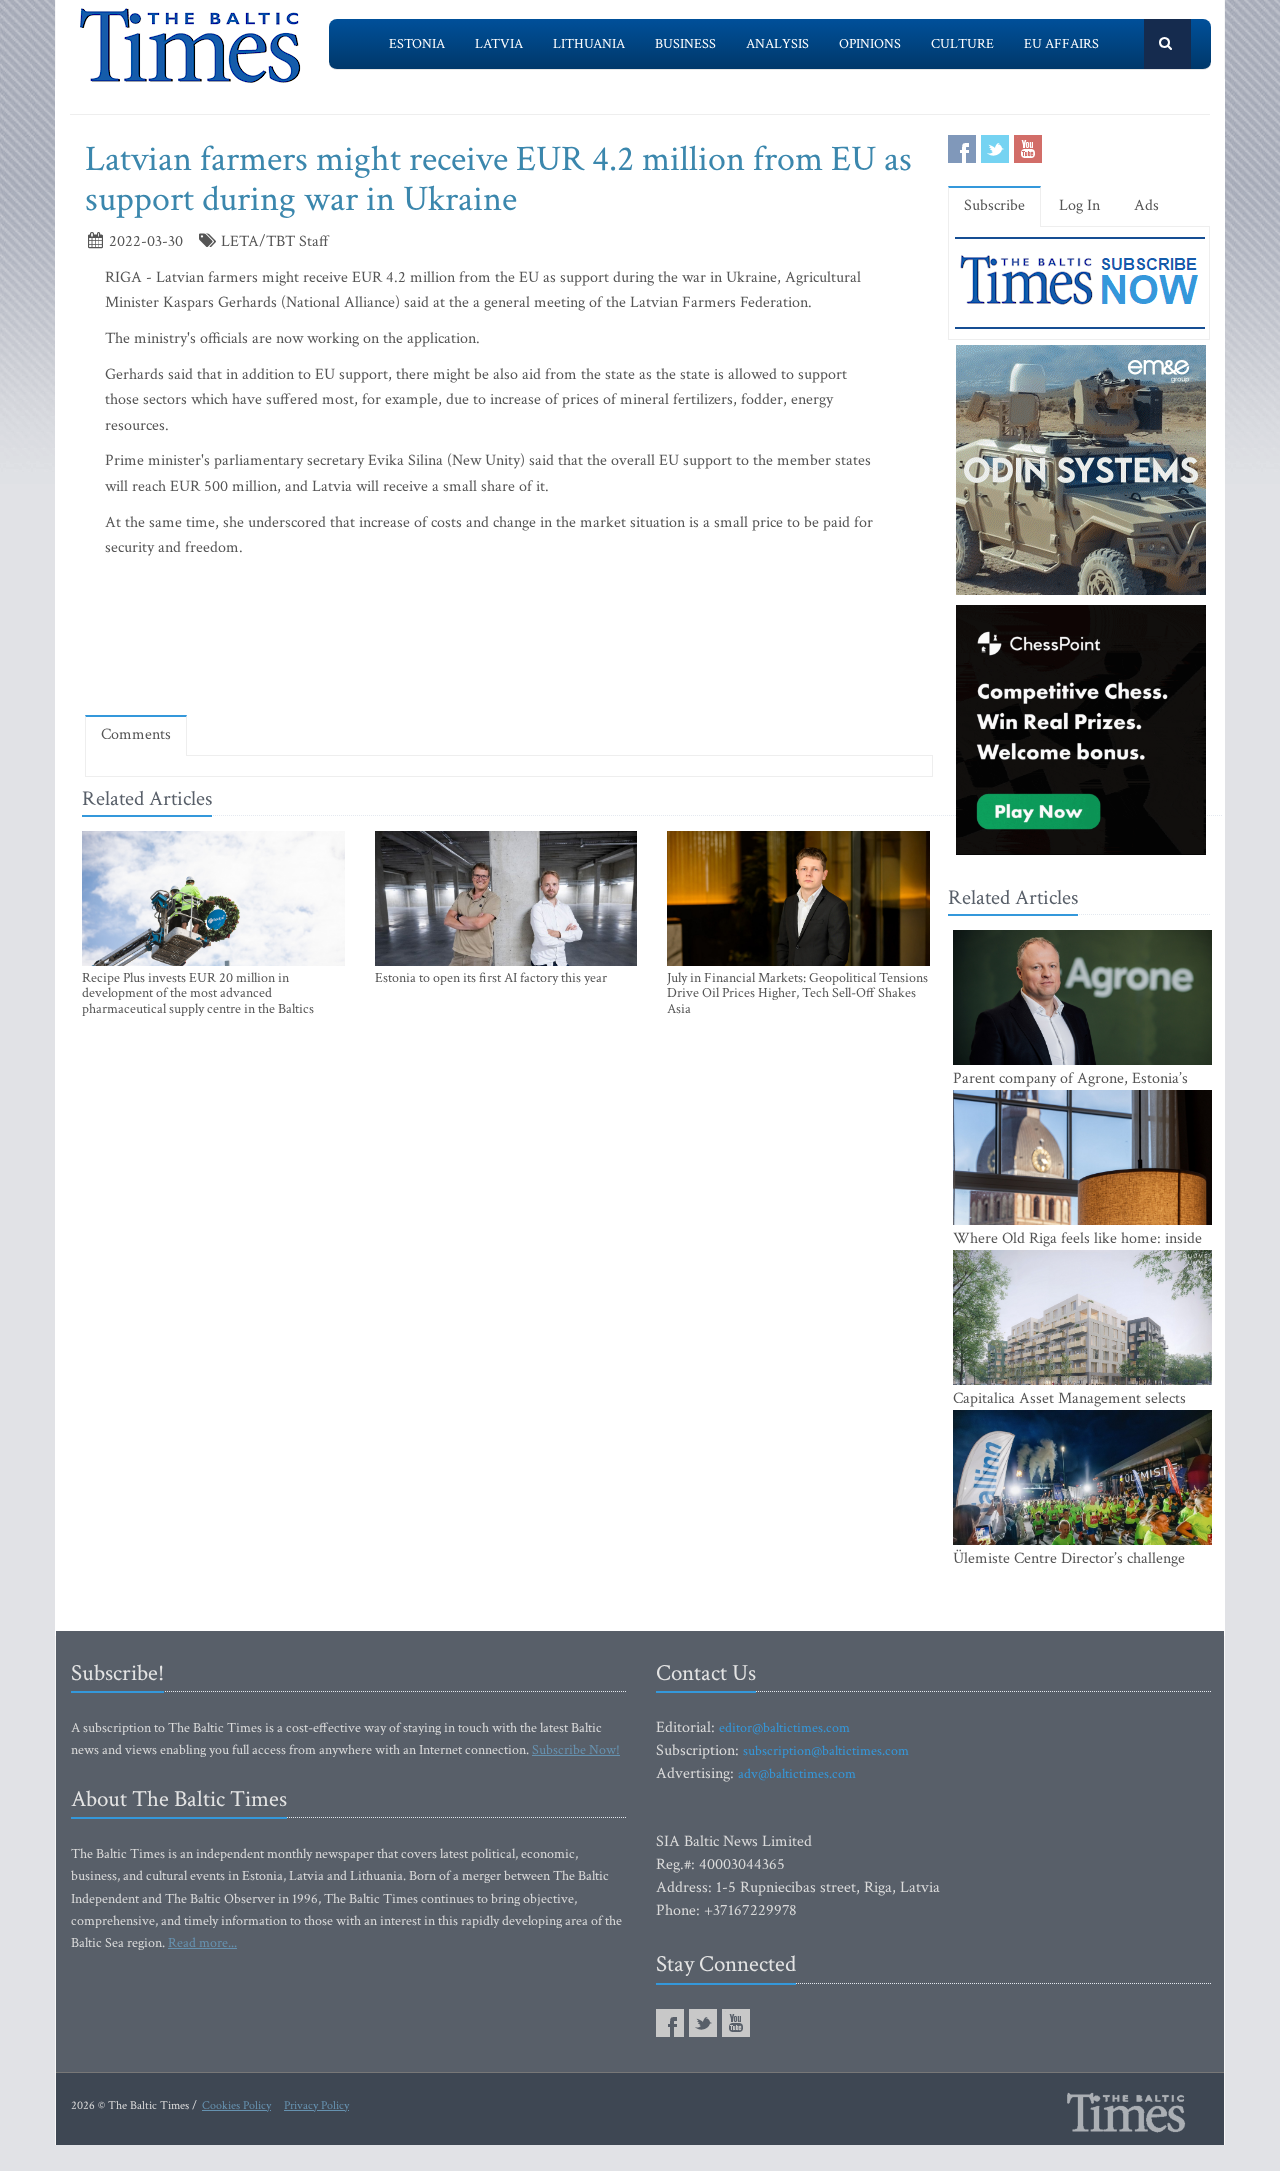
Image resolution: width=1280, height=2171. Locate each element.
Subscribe (994, 205)
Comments (136, 734)
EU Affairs (1061, 44)
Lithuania (589, 44)
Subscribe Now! (576, 1750)
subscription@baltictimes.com (826, 1751)
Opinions (870, 44)
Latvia (499, 44)
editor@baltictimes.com (784, 1728)
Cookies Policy (236, 2105)
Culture (962, 44)
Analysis (777, 44)
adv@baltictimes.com (797, 1774)
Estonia (417, 44)
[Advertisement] (509, 641)
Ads (1146, 205)
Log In (1079, 205)
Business (685, 44)
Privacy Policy (316, 2105)
